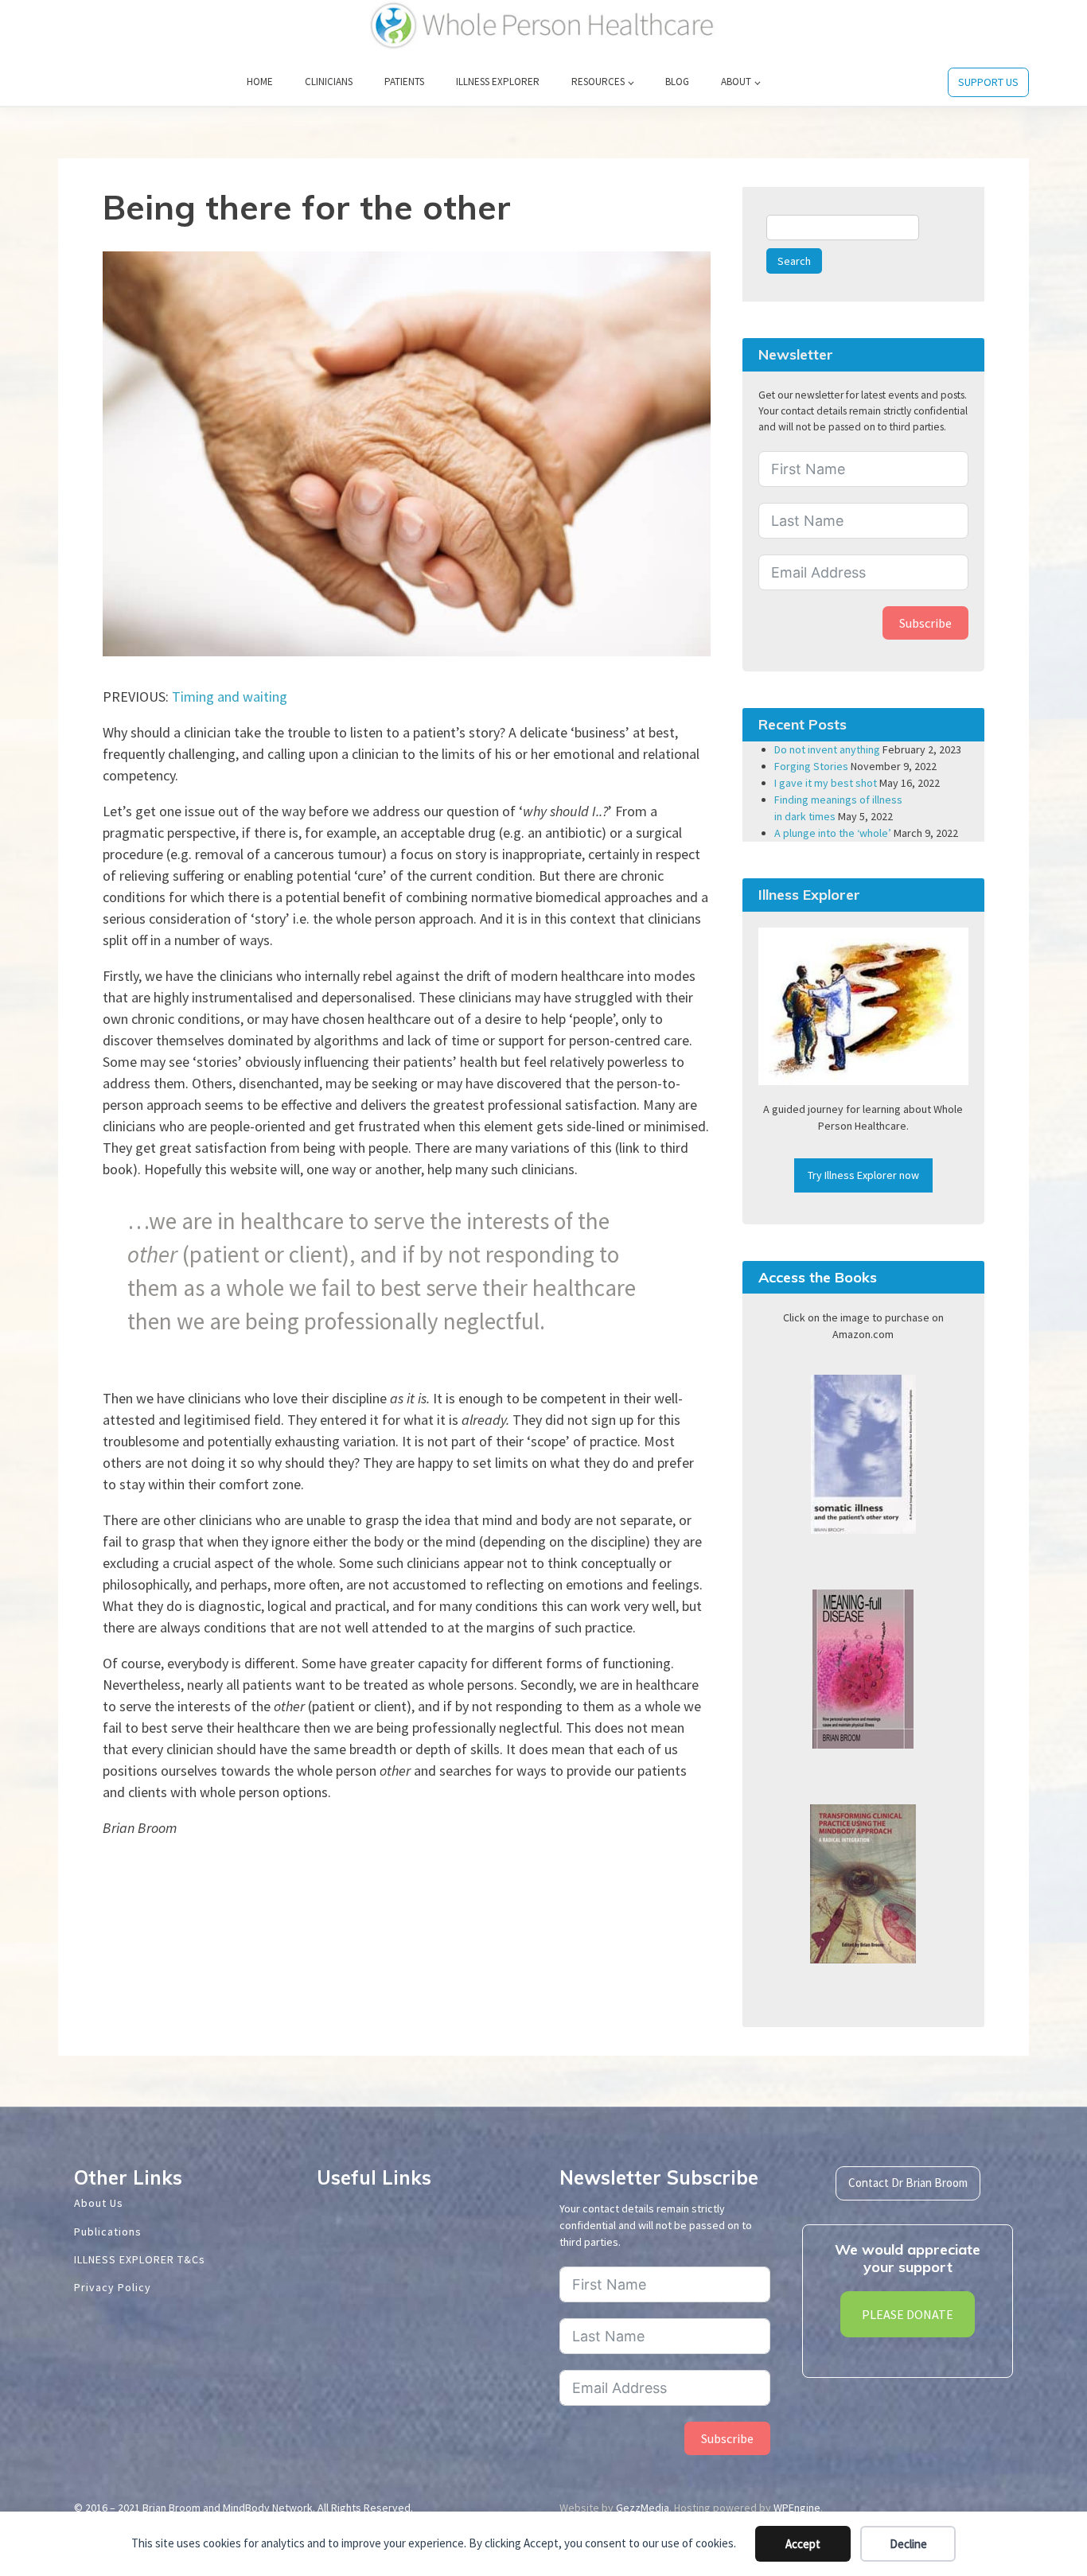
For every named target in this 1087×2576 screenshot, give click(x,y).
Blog (677, 82)
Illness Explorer (498, 82)
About (736, 82)
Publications (108, 2232)
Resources (598, 82)
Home (260, 82)
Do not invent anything (827, 749)
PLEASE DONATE (908, 2314)
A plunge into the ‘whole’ (833, 833)
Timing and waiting (230, 697)
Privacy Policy (113, 2287)
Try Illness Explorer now (863, 1175)
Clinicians (329, 82)
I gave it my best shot (826, 783)
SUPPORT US (988, 82)
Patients (404, 82)
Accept (803, 2544)
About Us (99, 2203)
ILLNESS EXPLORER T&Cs (140, 2259)
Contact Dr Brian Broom (908, 2183)
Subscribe (925, 623)
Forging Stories (811, 766)
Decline (908, 2544)
